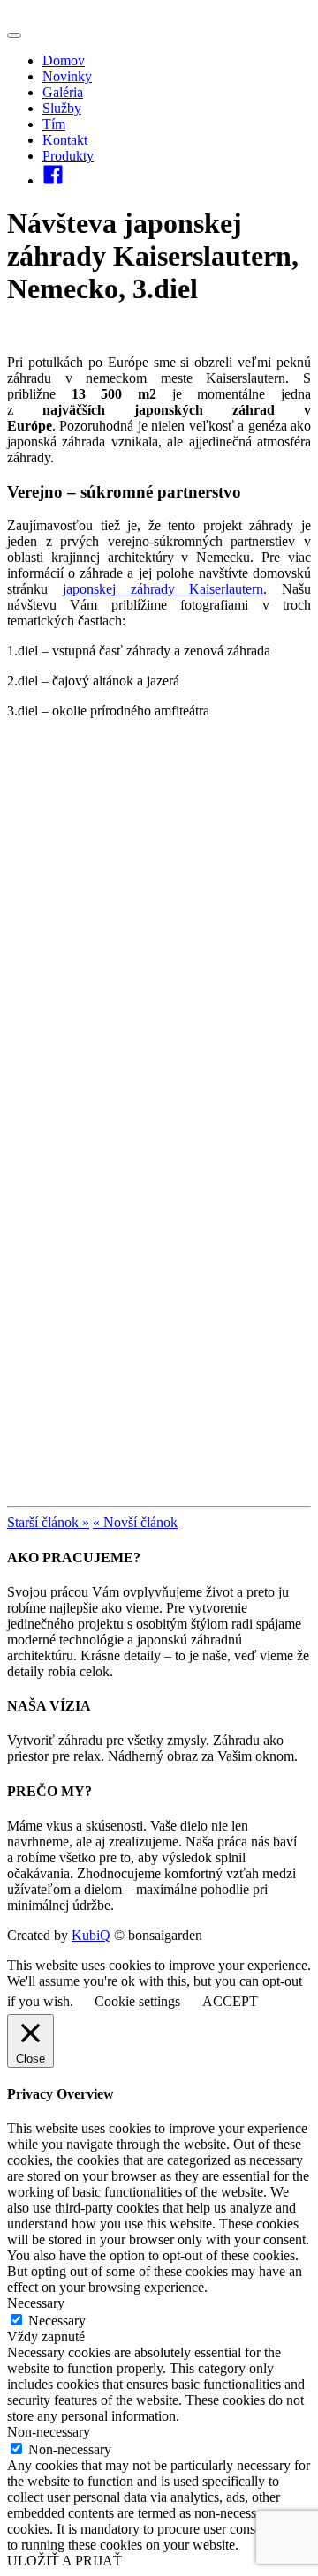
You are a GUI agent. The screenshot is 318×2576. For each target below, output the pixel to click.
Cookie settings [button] (137, 2001)
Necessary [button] (36, 2303)
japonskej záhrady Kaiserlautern (163, 589)
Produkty (68, 156)
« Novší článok (135, 1522)
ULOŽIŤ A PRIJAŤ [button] (64, 2561)
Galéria (63, 92)
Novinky (67, 76)
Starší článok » (48, 1522)
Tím (54, 124)
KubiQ (91, 1935)
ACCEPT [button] (230, 2001)
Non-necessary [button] (49, 2432)
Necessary (57, 2321)
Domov (64, 60)
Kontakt (65, 140)
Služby (62, 108)
